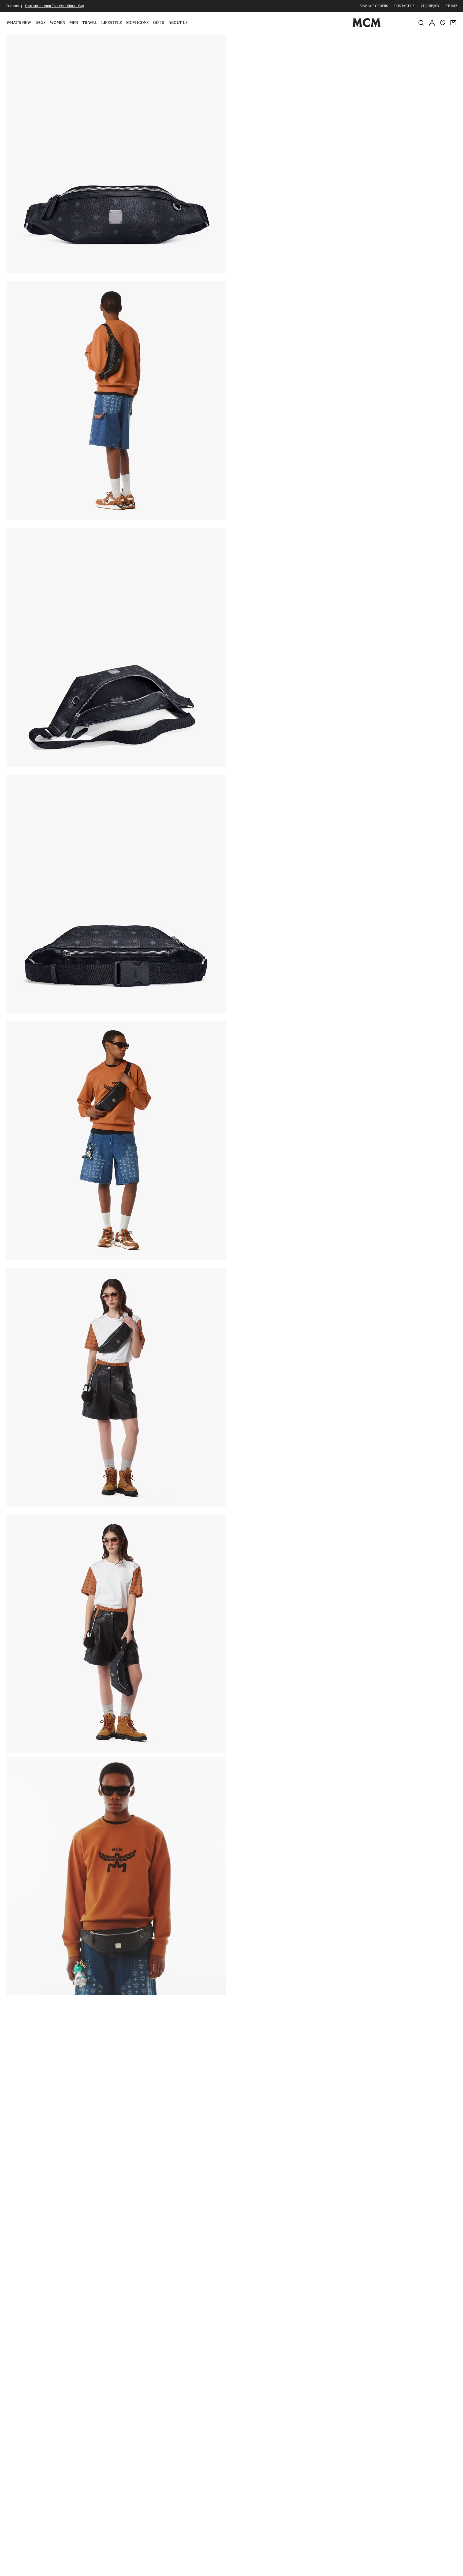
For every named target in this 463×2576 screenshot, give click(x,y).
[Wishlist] (443, 23)
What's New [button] (19, 23)
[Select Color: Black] (282, 82)
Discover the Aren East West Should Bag (55, 6)
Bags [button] (40, 23)
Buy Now (382, 111)
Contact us (404, 6)
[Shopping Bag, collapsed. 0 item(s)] (453, 23)
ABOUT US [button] (178, 23)
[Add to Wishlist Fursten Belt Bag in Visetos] (415, 41)
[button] (116, 154)
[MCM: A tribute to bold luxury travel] (367, 26)
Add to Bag (307, 111)
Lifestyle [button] (112, 23)
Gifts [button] (159, 23)
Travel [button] (90, 23)
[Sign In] (432, 23)
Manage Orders (374, 6)
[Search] (421, 23)
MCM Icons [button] (137, 23)
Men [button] (74, 23)
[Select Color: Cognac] (301, 82)
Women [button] (57, 23)
